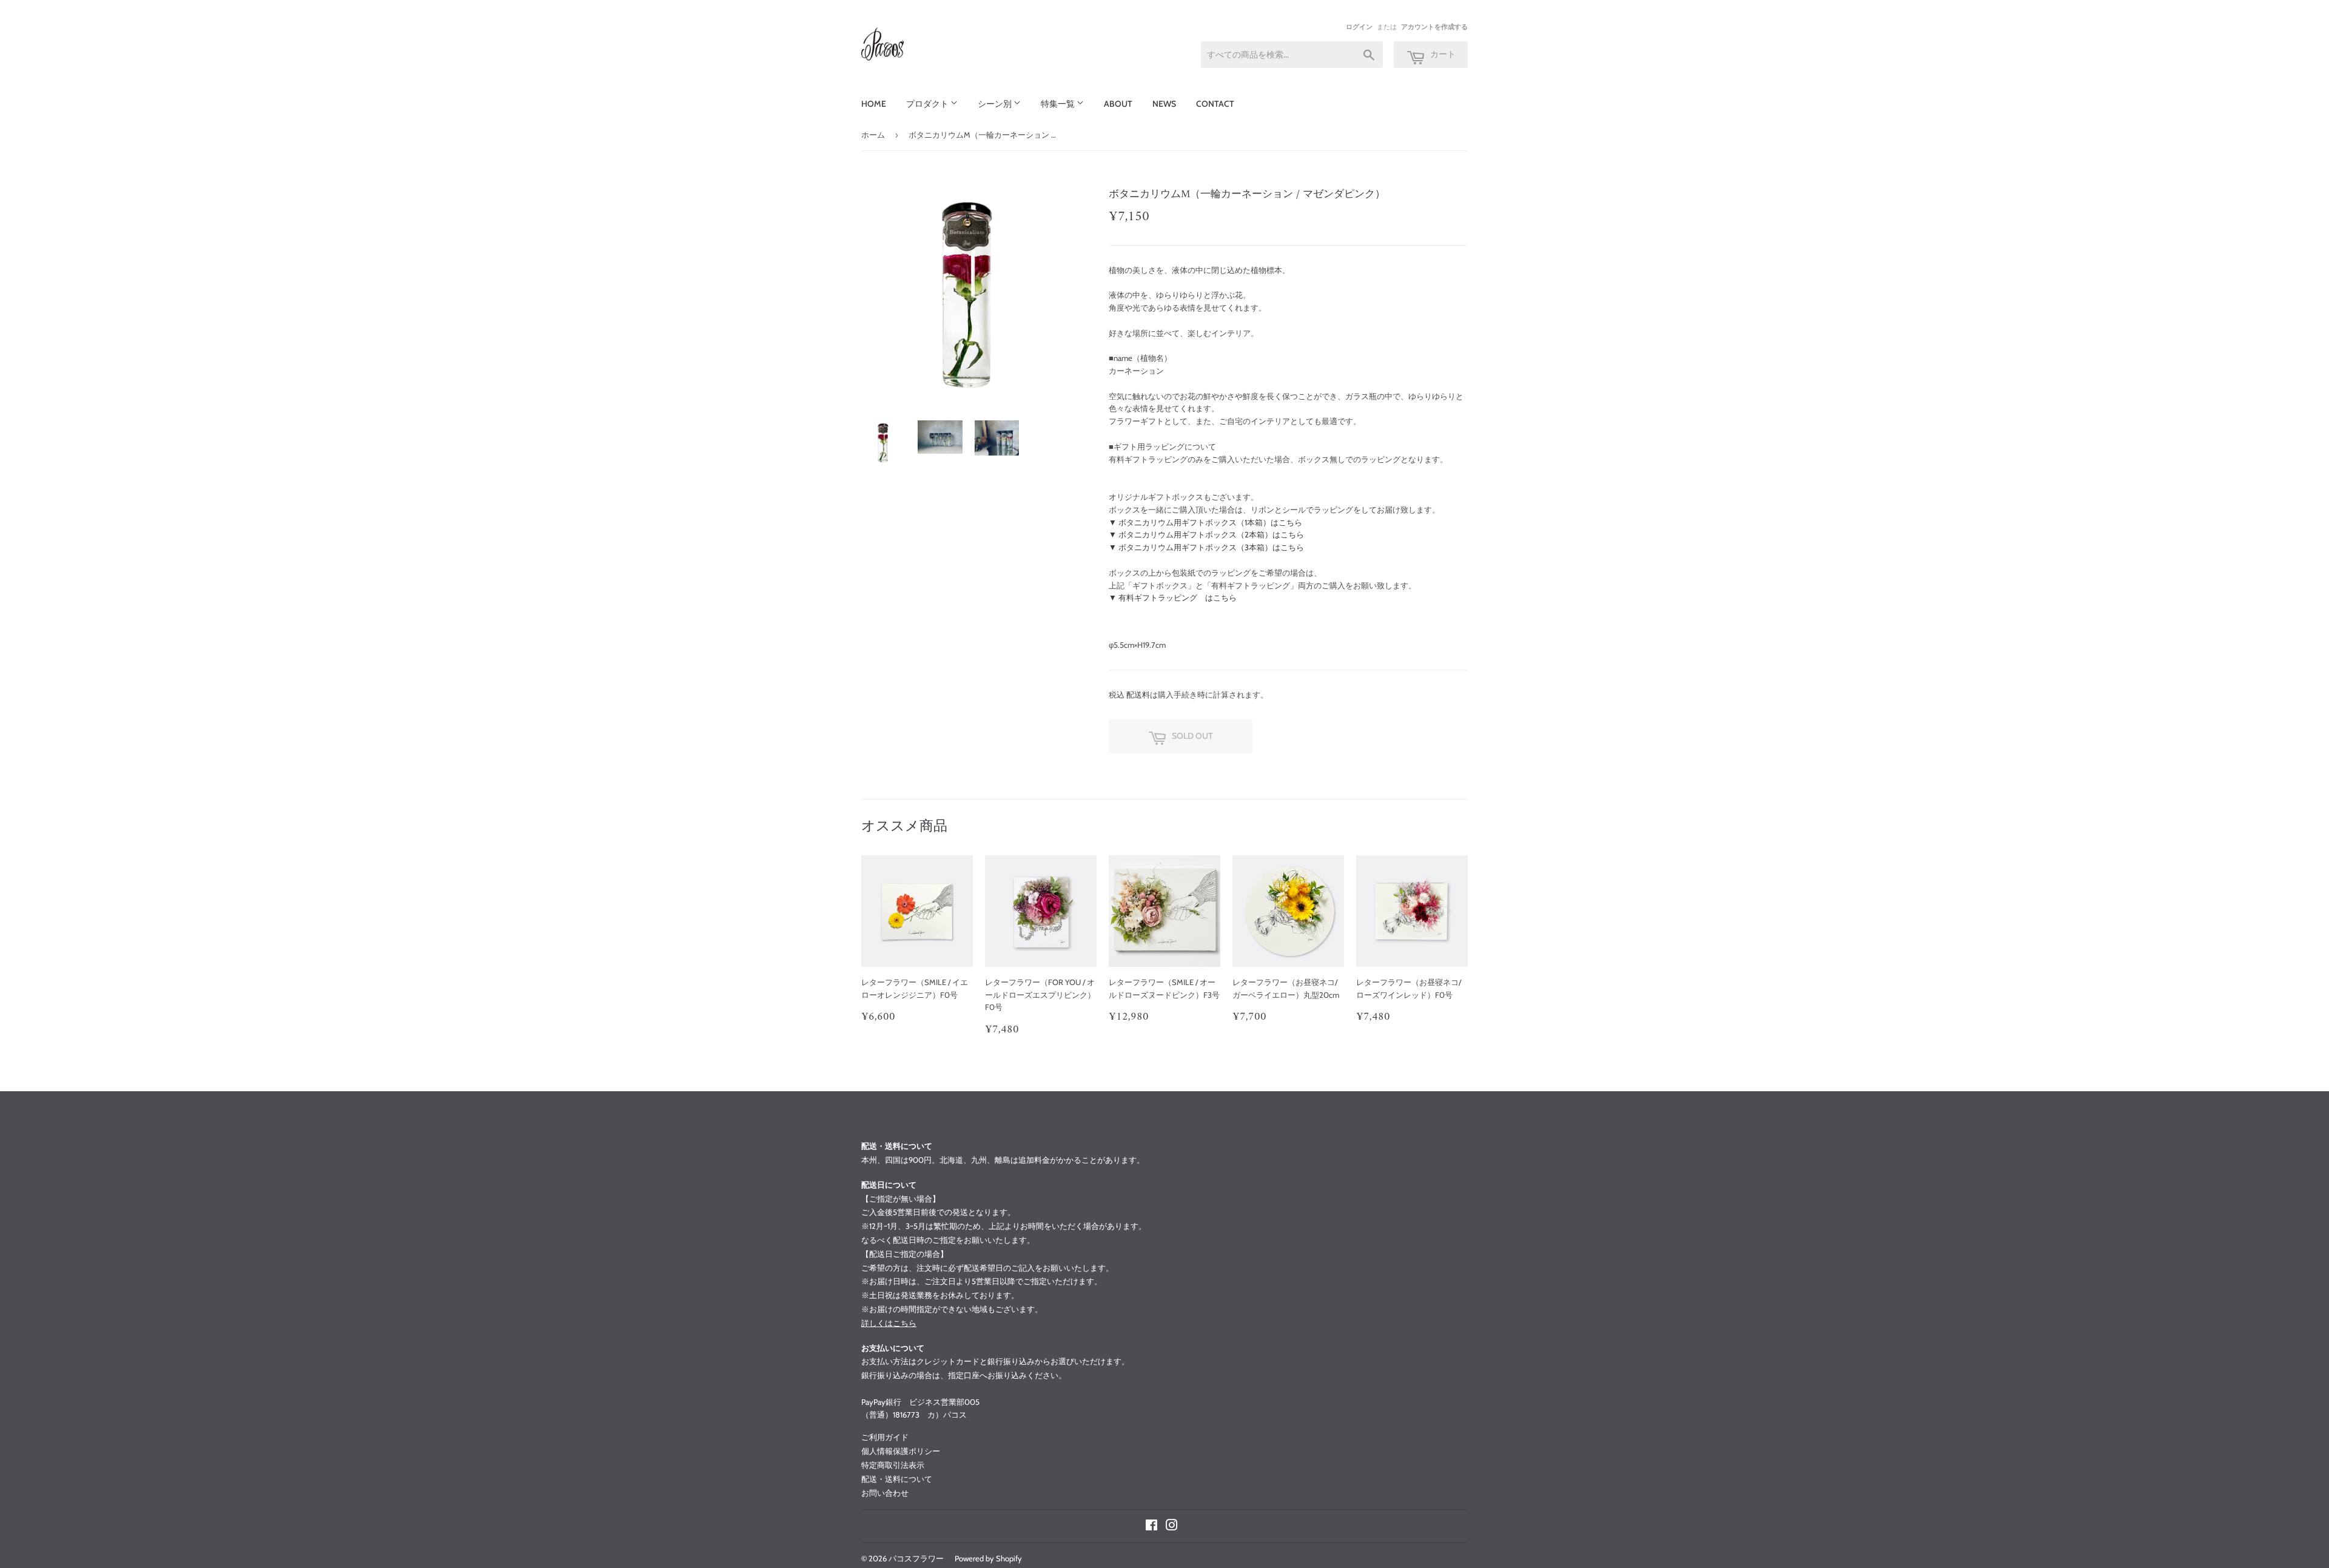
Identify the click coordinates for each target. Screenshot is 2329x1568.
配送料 (1138, 695)
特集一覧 (1059, 104)
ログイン (1359, 27)
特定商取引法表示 (893, 1465)
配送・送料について (897, 1479)
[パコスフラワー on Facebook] (1151, 1527)
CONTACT (1215, 104)
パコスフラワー (916, 1558)
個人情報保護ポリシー (901, 1451)
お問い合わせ (885, 1493)
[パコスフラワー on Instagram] (1172, 1527)
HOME (874, 104)
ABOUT (1118, 104)
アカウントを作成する (1434, 27)
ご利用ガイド (885, 1437)
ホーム (873, 135)
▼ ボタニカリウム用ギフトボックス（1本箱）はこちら (1205, 522)
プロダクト (928, 104)
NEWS (1164, 104)
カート (1442, 54)
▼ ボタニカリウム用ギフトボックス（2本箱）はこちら (1206, 534)
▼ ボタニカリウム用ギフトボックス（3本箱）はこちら (1206, 547)
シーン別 (996, 104)
